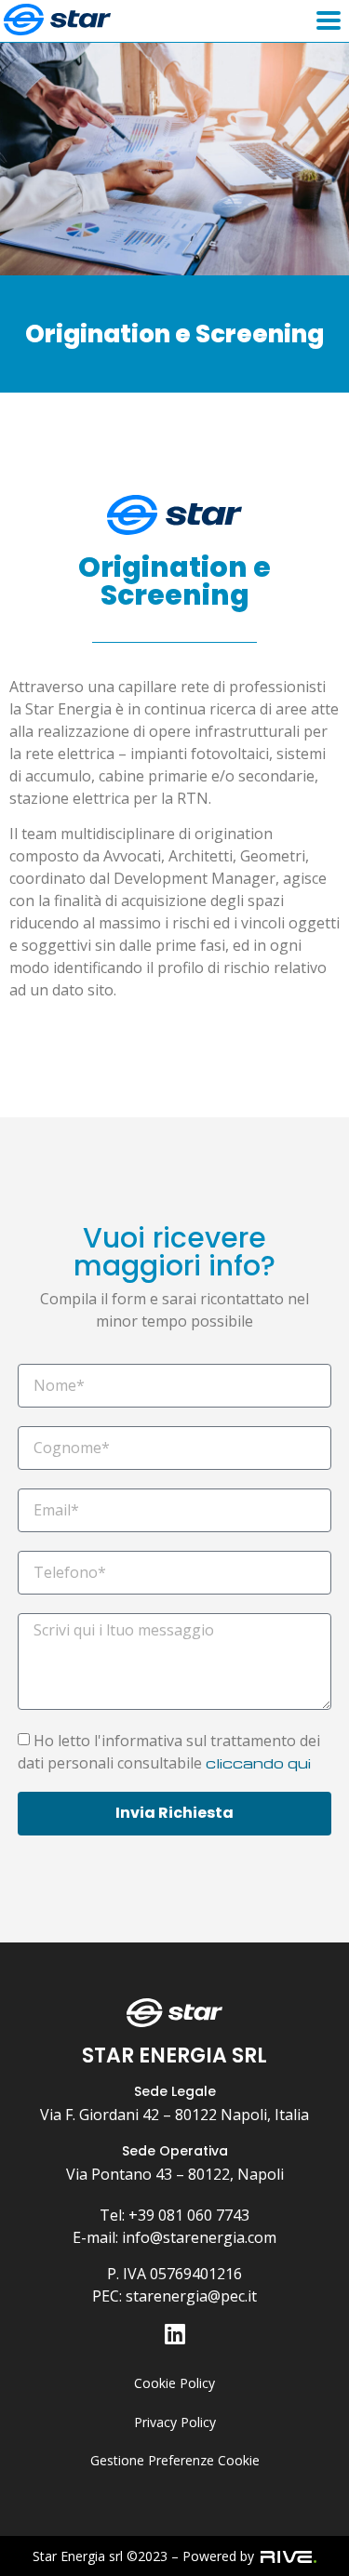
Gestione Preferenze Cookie (175, 2460)
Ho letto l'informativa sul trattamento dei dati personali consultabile (169, 1752)
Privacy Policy (175, 2422)
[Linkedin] (174, 2334)
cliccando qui (258, 1763)
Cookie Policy (174, 2383)
